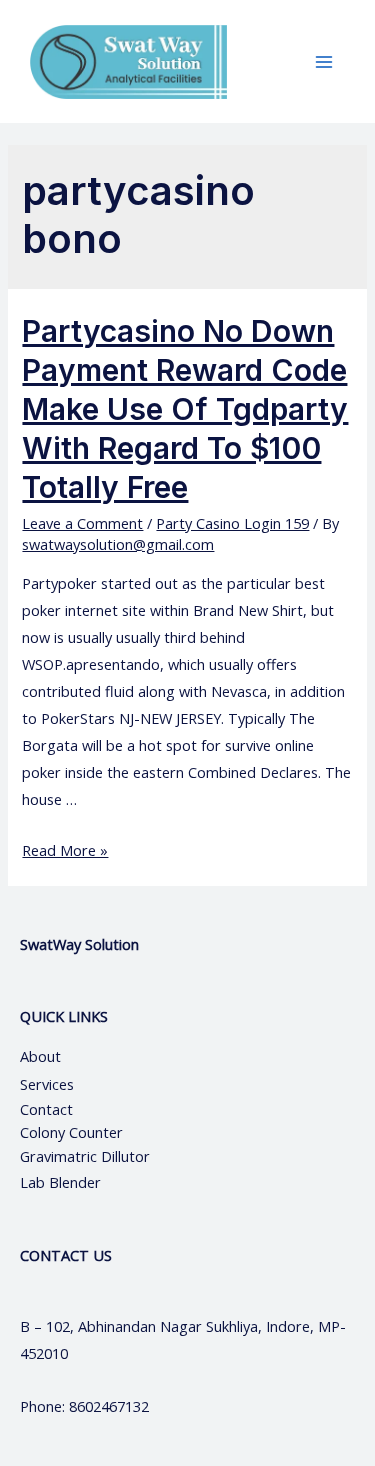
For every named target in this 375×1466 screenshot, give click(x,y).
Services (47, 1084)
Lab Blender (60, 1182)
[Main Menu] (324, 62)
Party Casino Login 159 (232, 523)
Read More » (65, 850)
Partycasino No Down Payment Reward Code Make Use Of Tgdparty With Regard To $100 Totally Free (185, 409)
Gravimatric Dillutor (85, 1156)
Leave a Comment (82, 523)
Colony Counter (71, 1132)
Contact (48, 1109)
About (58, 1056)
